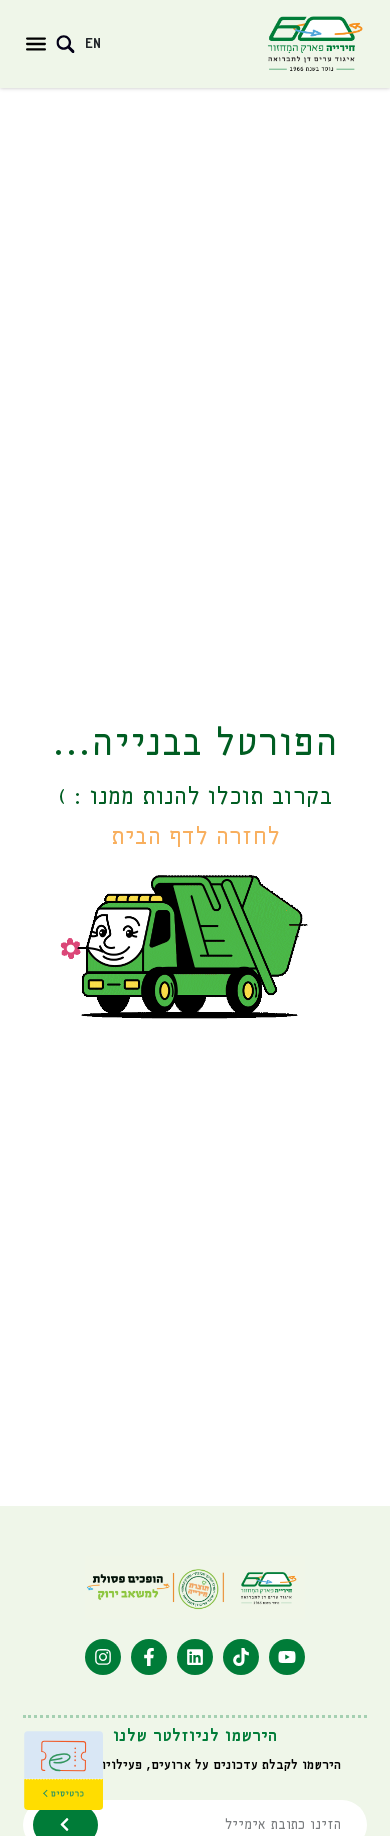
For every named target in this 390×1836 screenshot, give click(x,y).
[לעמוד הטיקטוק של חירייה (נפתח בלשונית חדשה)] (241, 1657)
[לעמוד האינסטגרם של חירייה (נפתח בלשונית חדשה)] (103, 1657)
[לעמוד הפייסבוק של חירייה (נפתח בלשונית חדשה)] (149, 1657)
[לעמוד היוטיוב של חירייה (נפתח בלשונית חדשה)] (287, 1657)
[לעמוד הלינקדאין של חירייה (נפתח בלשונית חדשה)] (195, 1657)
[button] (36, 44)
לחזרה (195, 837)
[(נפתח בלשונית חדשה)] (64, 1770)
